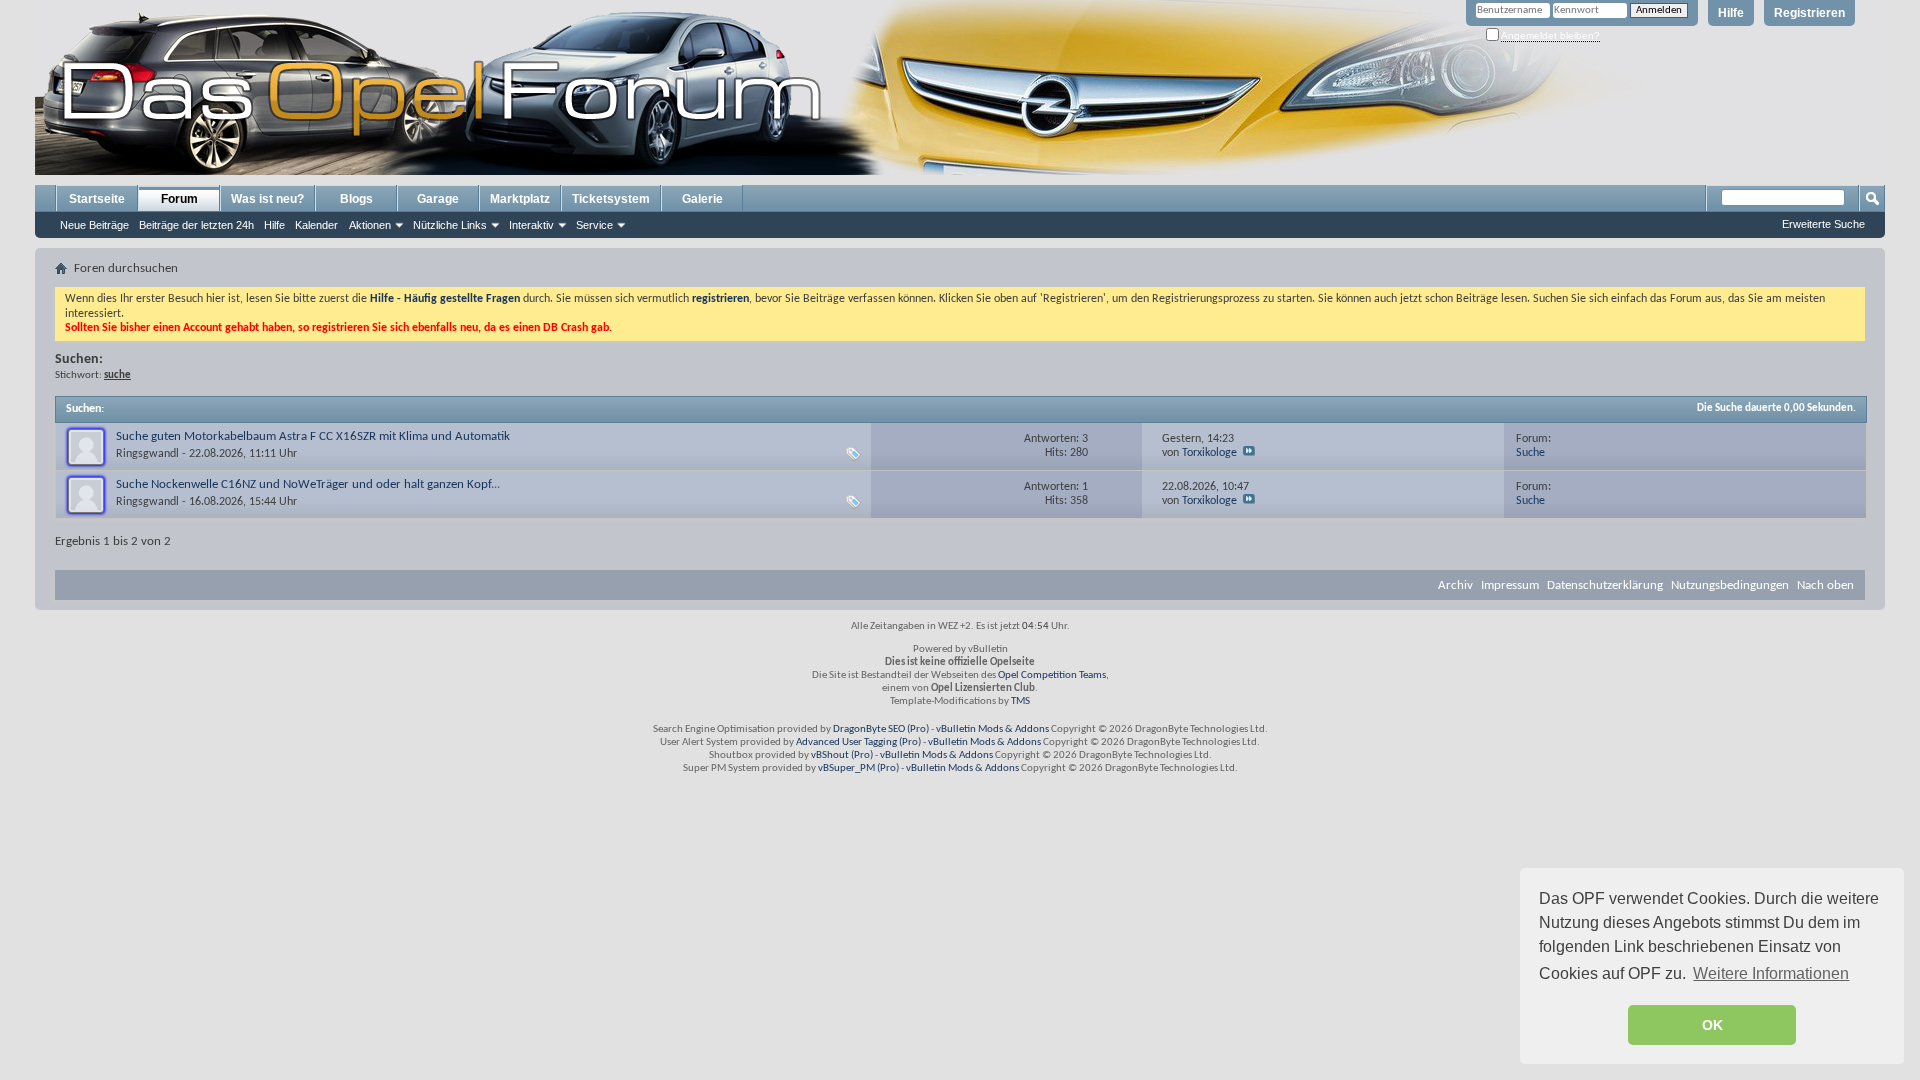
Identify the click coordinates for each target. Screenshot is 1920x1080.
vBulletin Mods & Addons (992, 729)
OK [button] (1712, 1025)
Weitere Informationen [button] (1771, 973)
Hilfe (1731, 13)
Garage (438, 199)
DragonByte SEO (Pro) (881, 729)
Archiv (1455, 585)
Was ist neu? (267, 199)
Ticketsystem (611, 199)
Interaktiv (531, 225)
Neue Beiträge (94, 225)
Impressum (1510, 585)
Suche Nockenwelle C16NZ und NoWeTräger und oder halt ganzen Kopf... (308, 484)
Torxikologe (1209, 453)
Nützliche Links (450, 225)
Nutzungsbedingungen (1730, 585)
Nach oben (1825, 585)
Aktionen (370, 225)
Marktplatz (520, 199)
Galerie (702, 199)
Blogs (356, 199)
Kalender (316, 225)
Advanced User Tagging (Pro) (858, 742)
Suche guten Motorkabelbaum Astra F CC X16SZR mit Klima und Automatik (313, 436)
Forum (179, 199)
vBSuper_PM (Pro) (858, 768)
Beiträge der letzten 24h (196, 225)
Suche (1530, 453)
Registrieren (1809, 13)
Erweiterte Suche (1823, 224)
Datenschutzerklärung (1605, 585)
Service (594, 225)
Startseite (97, 199)
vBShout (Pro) (842, 755)
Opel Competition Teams (1052, 675)
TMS (1020, 701)
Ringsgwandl (147, 454)
